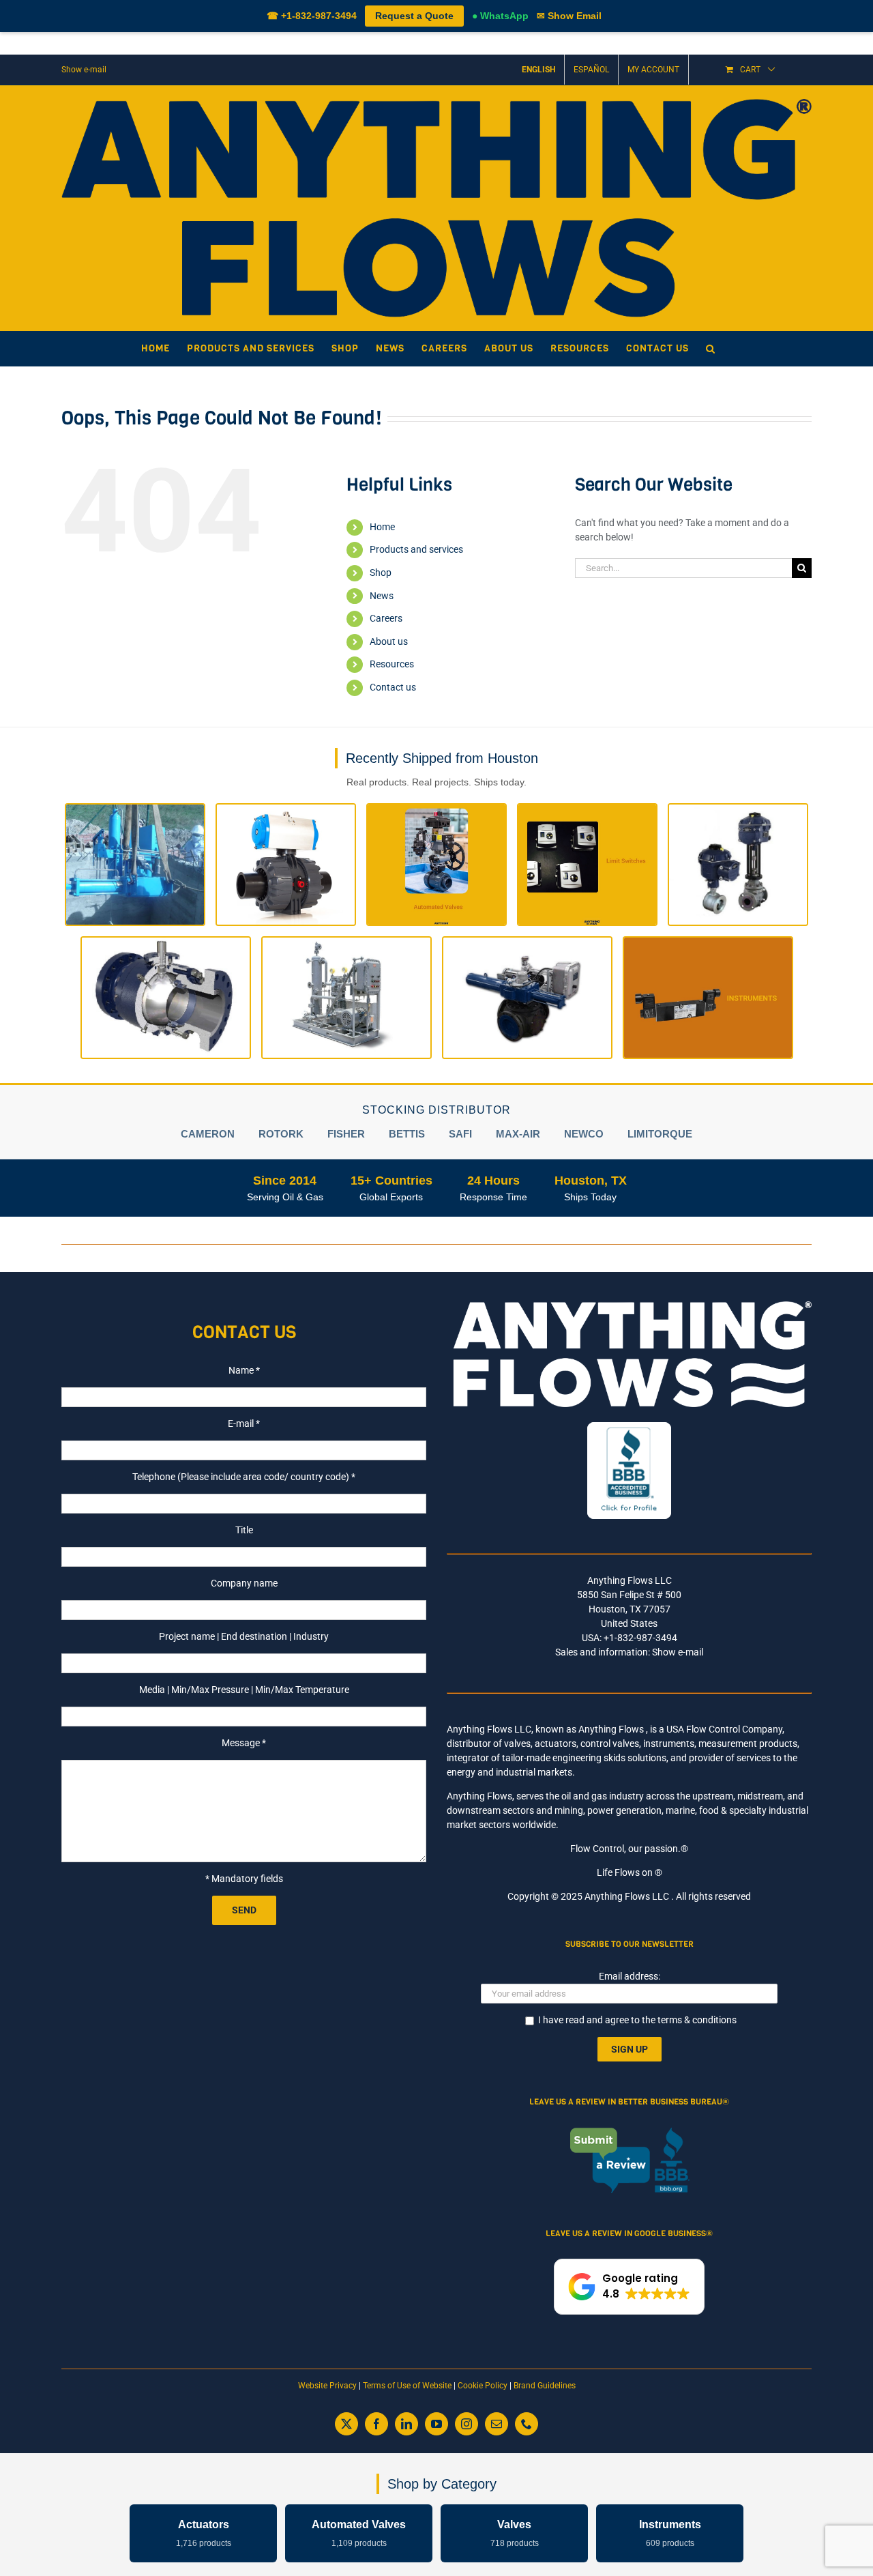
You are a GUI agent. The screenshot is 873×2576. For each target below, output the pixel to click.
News (382, 596)
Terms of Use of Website (407, 2386)
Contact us (393, 687)
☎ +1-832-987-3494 (312, 16)
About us (389, 641)
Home (382, 527)
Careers (386, 618)
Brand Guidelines (545, 2386)
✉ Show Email (569, 16)
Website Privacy (327, 2386)
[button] (711, 349)
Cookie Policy (483, 2386)
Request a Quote (414, 16)
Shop (381, 573)
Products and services (416, 549)
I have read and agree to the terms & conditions (637, 2020)
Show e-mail (84, 70)
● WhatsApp (500, 16)
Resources (392, 664)
